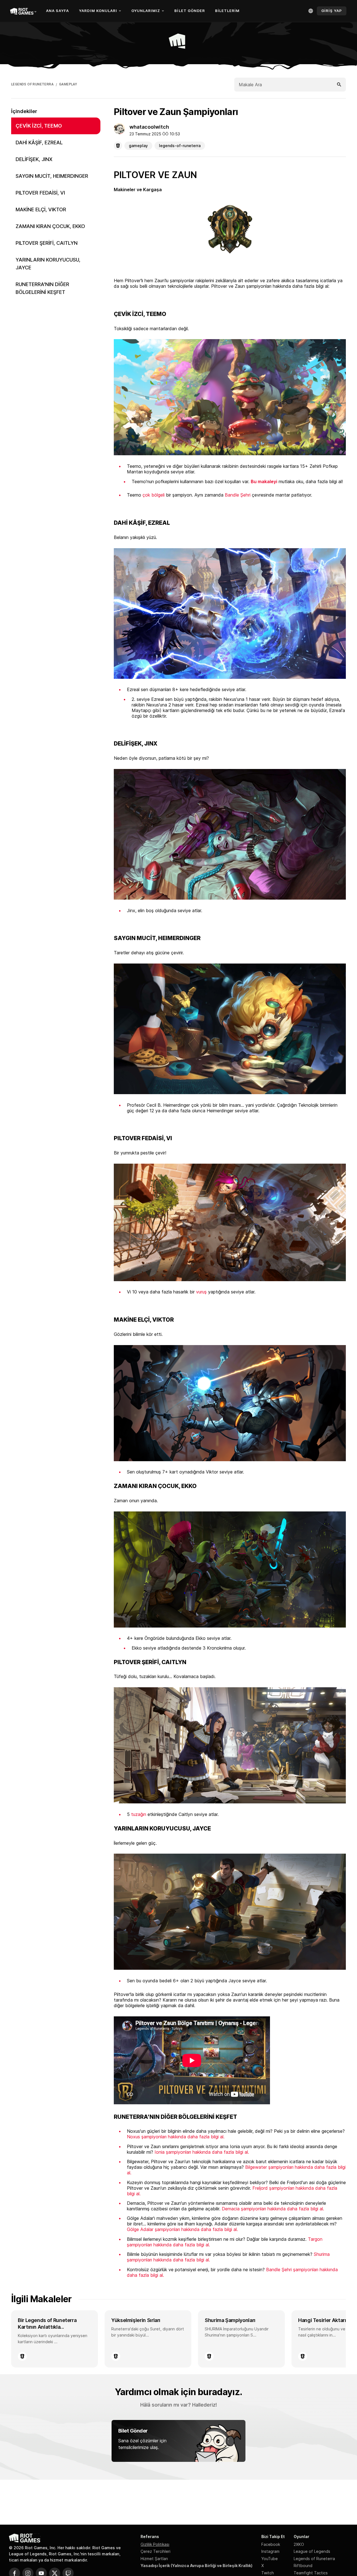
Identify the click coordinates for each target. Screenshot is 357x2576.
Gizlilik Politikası (155, 2544)
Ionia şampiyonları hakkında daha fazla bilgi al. (202, 2152)
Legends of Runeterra (314, 2559)
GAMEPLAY (68, 84)
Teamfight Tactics (311, 2573)
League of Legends (312, 2551)
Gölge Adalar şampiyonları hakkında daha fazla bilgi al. (182, 2229)
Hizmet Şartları (154, 2559)
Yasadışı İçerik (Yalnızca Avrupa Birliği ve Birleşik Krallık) (196, 2566)
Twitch (268, 2573)
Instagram (270, 2551)
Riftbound (303, 2566)
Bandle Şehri (238, 495)
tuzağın (139, 1814)
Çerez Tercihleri (155, 2551)
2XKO (299, 2544)
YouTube (270, 2559)
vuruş (201, 1292)
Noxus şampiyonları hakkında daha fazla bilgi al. (176, 2137)
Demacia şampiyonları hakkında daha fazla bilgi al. (273, 2209)
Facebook (271, 2544)
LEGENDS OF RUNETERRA (32, 84)
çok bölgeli (154, 495)
